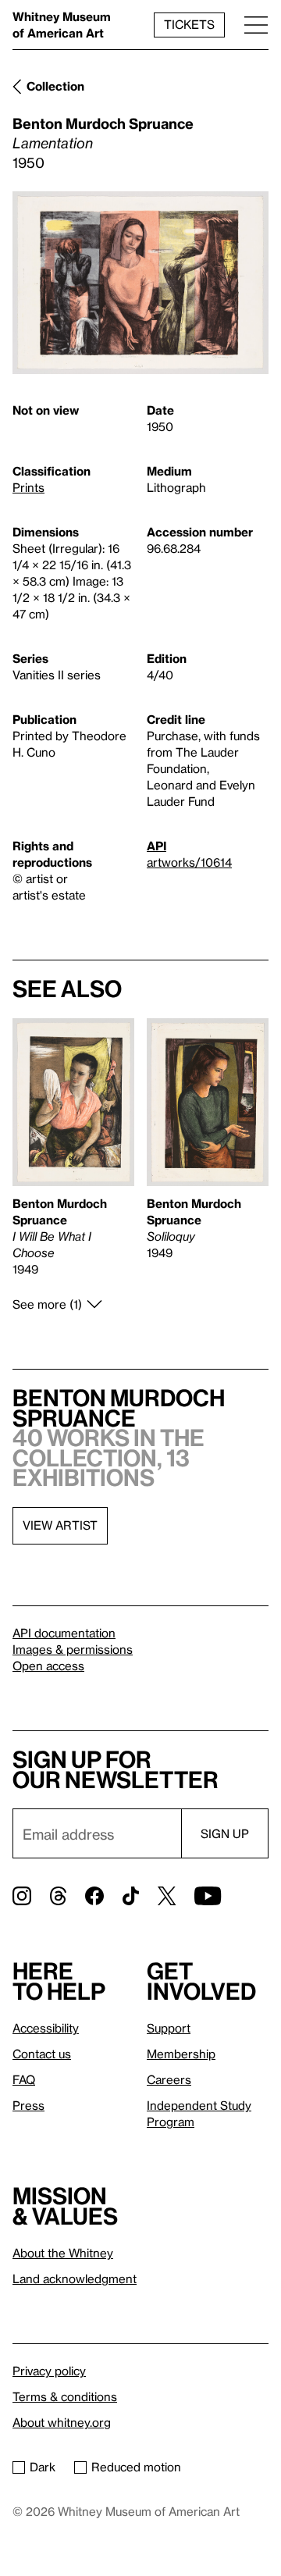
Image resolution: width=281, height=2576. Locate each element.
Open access (48, 1666)
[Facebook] (94, 1896)
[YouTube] (208, 1896)
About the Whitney (63, 2253)
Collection (55, 86)
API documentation (64, 1633)
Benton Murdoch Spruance (103, 123)
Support (169, 2028)
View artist (60, 1525)
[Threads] (58, 1896)
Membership (181, 2054)
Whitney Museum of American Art (62, 25)
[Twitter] (167, 1896)
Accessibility (46, 2028)
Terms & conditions (65, 2396)
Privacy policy (49, 2371)
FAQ (24, 2079)
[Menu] (256, 25)
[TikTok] (131, 1896)
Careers (169, 2079)
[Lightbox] (140, 283)
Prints (28, 487)
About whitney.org (62, 2422)
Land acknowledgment (75, 2278)
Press (28, 2105)
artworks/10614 (189, 862)
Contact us (42, 2054)
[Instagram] (22, 1896)
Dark (43, 2467)
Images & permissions (73, 1649)
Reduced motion (136, 2467)
